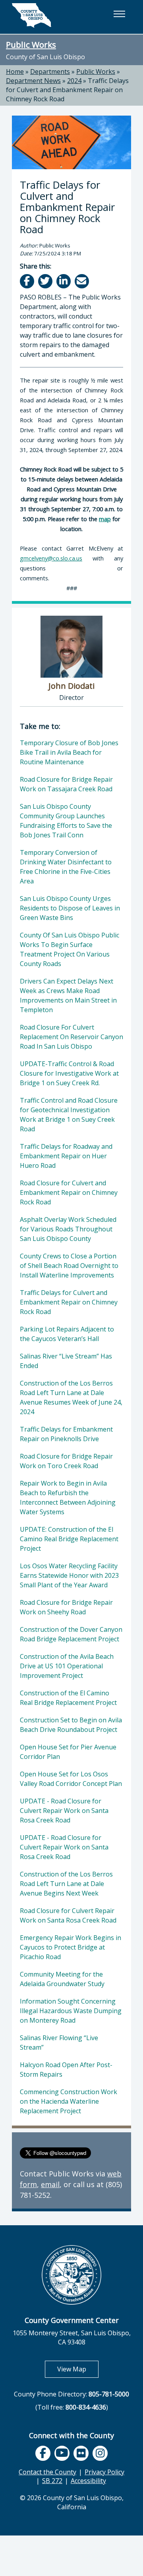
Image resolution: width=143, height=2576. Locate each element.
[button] (119, 14)
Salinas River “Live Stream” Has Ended (66, 1361)
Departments (50, 72)
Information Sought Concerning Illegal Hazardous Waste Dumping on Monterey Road (71, 2011)
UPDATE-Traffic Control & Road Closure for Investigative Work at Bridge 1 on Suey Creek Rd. (69, 1073)
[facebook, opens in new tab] (43, 2453)
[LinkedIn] (64, 281)
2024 (74, 81)
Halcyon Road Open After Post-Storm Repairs (66, 2070)
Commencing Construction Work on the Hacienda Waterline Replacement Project (69, 2101)
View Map (78, 2369)
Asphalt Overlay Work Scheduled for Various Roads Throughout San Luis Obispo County (68, 1229)
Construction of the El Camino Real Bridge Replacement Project (68, 1698)
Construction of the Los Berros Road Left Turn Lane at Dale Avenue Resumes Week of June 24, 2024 (71, 1397)
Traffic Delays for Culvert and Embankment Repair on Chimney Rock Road (67, 90)
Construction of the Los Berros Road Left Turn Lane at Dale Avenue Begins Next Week (66, 1884)
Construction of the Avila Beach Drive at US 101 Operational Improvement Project (67, 1666)
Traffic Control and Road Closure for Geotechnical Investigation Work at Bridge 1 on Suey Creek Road (69, 1115)
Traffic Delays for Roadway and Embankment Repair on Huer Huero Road (66, 1156)
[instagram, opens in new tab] (100, 2453)
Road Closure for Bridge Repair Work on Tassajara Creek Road (66, 784)
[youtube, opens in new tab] (62, 2453)
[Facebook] (28, 281)
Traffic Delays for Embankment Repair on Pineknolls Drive (66, 1434)
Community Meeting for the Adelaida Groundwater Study (62, 1979)
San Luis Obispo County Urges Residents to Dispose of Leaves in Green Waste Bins (70, 908)
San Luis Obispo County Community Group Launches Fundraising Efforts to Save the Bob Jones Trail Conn (66, 821)
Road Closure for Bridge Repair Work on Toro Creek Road (66, 1461)
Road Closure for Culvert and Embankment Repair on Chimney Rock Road (69, 1192)
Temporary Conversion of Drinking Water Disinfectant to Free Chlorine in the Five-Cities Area (66, 867)
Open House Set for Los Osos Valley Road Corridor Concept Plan (71, 1779)
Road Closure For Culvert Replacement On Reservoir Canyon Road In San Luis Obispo (71, 1037)
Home (15, 72)
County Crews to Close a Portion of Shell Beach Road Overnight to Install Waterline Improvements (69, 1266)
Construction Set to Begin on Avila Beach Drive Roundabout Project (71, 1725)
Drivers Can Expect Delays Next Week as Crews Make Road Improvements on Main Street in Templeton (68, 995)
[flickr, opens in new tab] (81, 2453)
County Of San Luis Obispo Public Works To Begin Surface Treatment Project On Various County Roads (70, 949)
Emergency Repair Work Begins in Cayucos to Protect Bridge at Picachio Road (71, 1947)
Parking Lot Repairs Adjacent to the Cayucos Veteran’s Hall (67, 1334)
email (50, 2184)
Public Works (31, 44)
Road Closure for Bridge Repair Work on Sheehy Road (66, 1607)
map (105, 519)
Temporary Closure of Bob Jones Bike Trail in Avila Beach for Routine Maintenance (69, 752)
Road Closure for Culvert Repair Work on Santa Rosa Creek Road (68, 1915)
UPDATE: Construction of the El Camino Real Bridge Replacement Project (69, 1539)
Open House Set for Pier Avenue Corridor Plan (68, 1752)
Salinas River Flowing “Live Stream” (59, 2043)
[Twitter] (46, 281)
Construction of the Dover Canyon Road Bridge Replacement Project (71, 1634)
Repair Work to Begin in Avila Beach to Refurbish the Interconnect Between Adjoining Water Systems (68, 1498)
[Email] (82, 281)
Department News (33, 81)
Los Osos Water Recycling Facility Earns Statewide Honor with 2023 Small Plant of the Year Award (69, 1575)
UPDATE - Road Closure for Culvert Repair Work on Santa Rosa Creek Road (64, 1811)
